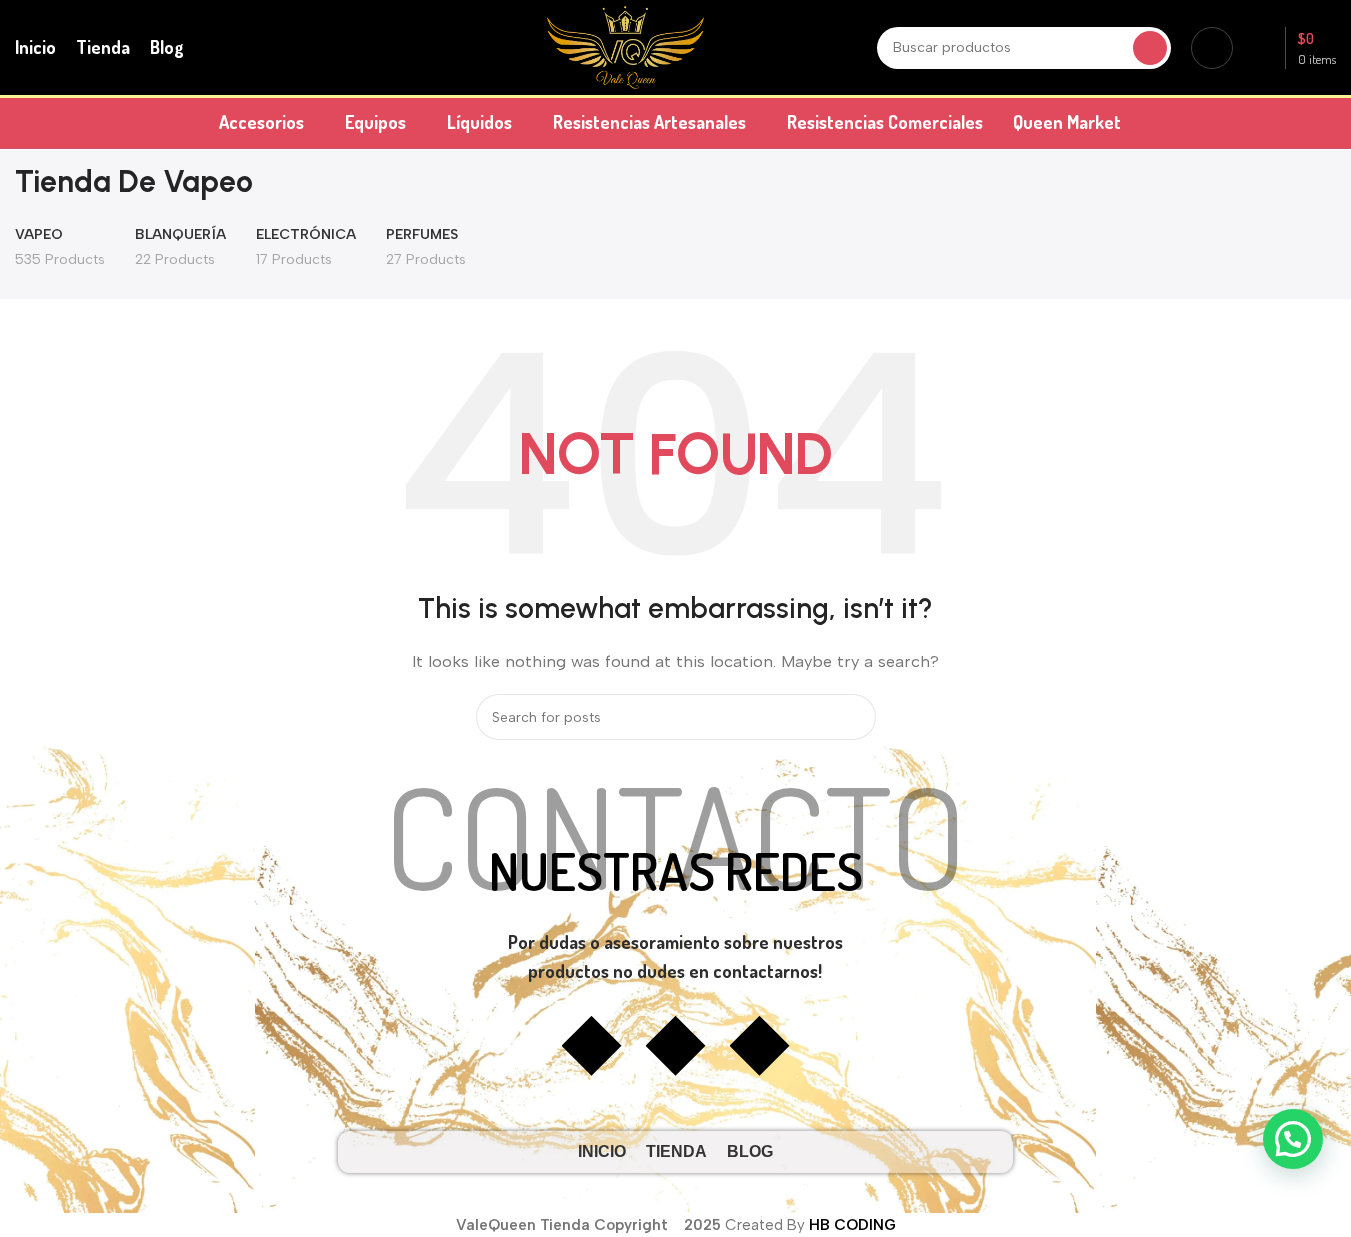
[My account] (1212, 48)
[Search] (1150, 48)
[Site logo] (625, 46)
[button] (1293, 1139)
